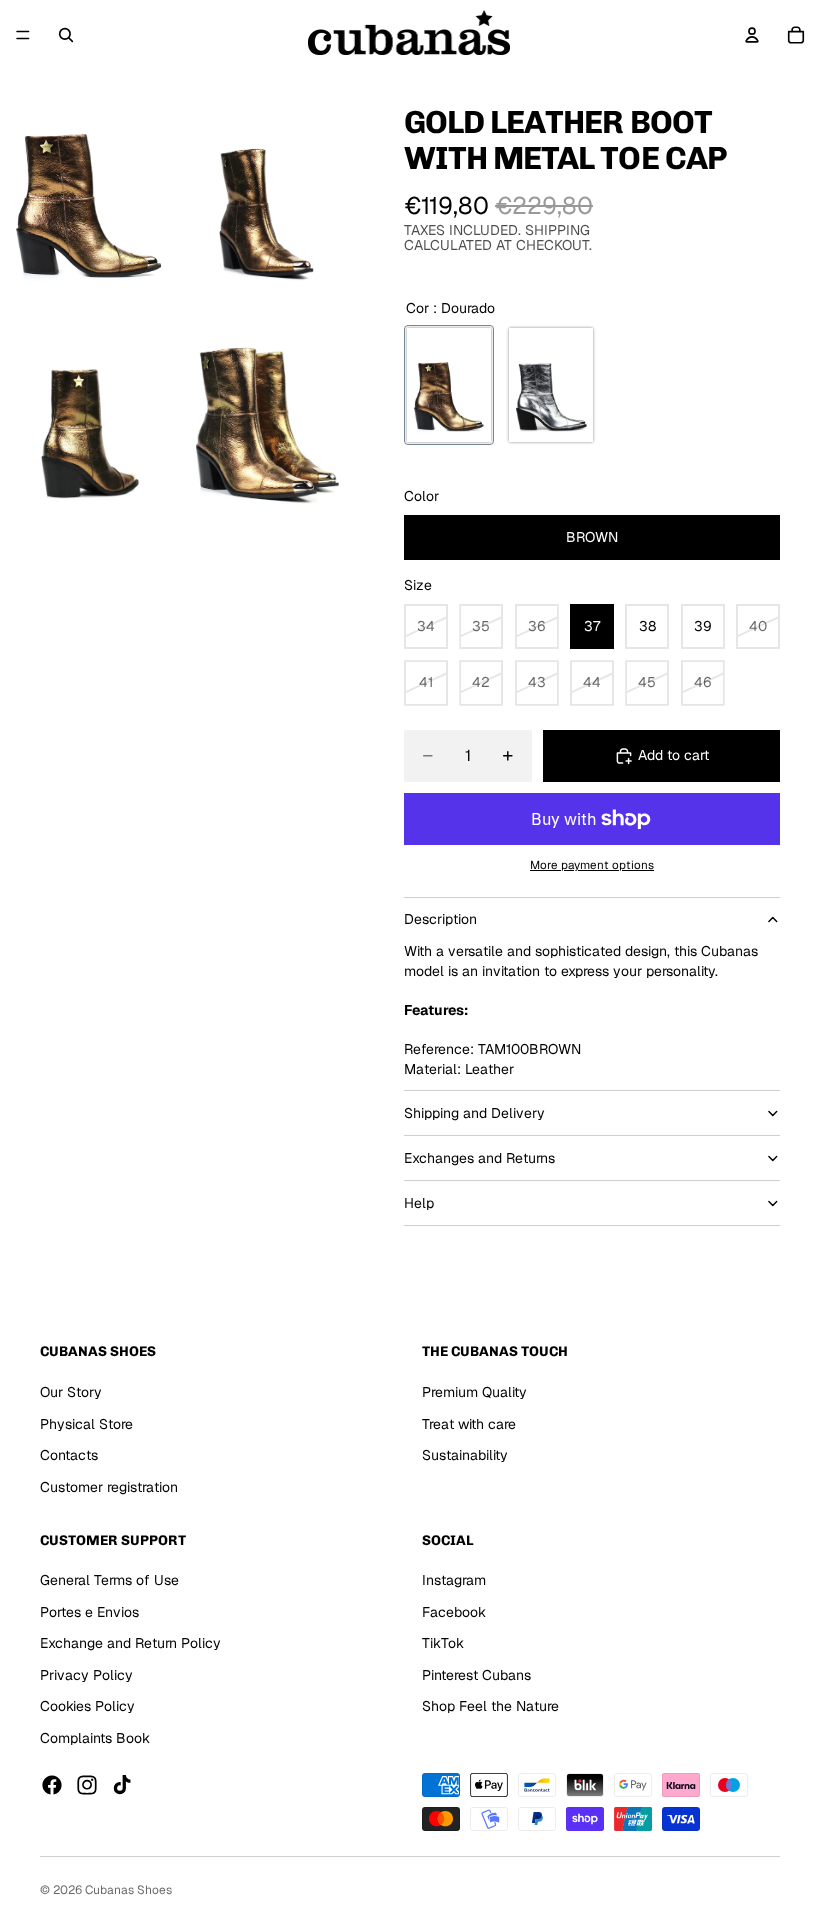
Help (419, 1203)
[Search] (66, 35)
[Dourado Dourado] (449, 385)
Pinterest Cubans (476, 1675)
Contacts (69, 1455)
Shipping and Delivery (474, 1113)
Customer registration (109, 1487)
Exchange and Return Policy (130, 1643)
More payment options (592, 864)
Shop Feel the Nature (490, 1706)
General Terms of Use (109, 1580)
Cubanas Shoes (128, 1890)
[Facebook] (52, 1785)
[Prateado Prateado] (551, 385)
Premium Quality (474, 1392)
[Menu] (23, 35)
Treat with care (469, 1424)
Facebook (454, 1612)
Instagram (454, 1580)
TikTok (443, 1643)
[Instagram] (87, 1785)
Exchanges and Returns (479, 1158)
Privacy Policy (86, 1675)
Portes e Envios (89, 1612)
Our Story (71, 1392)
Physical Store (86, 1424)
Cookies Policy (87, 1706)
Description (440, 919)
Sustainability (465, 1455)
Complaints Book (95, 1738)
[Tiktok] (122, 1785)
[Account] (752, 35)
